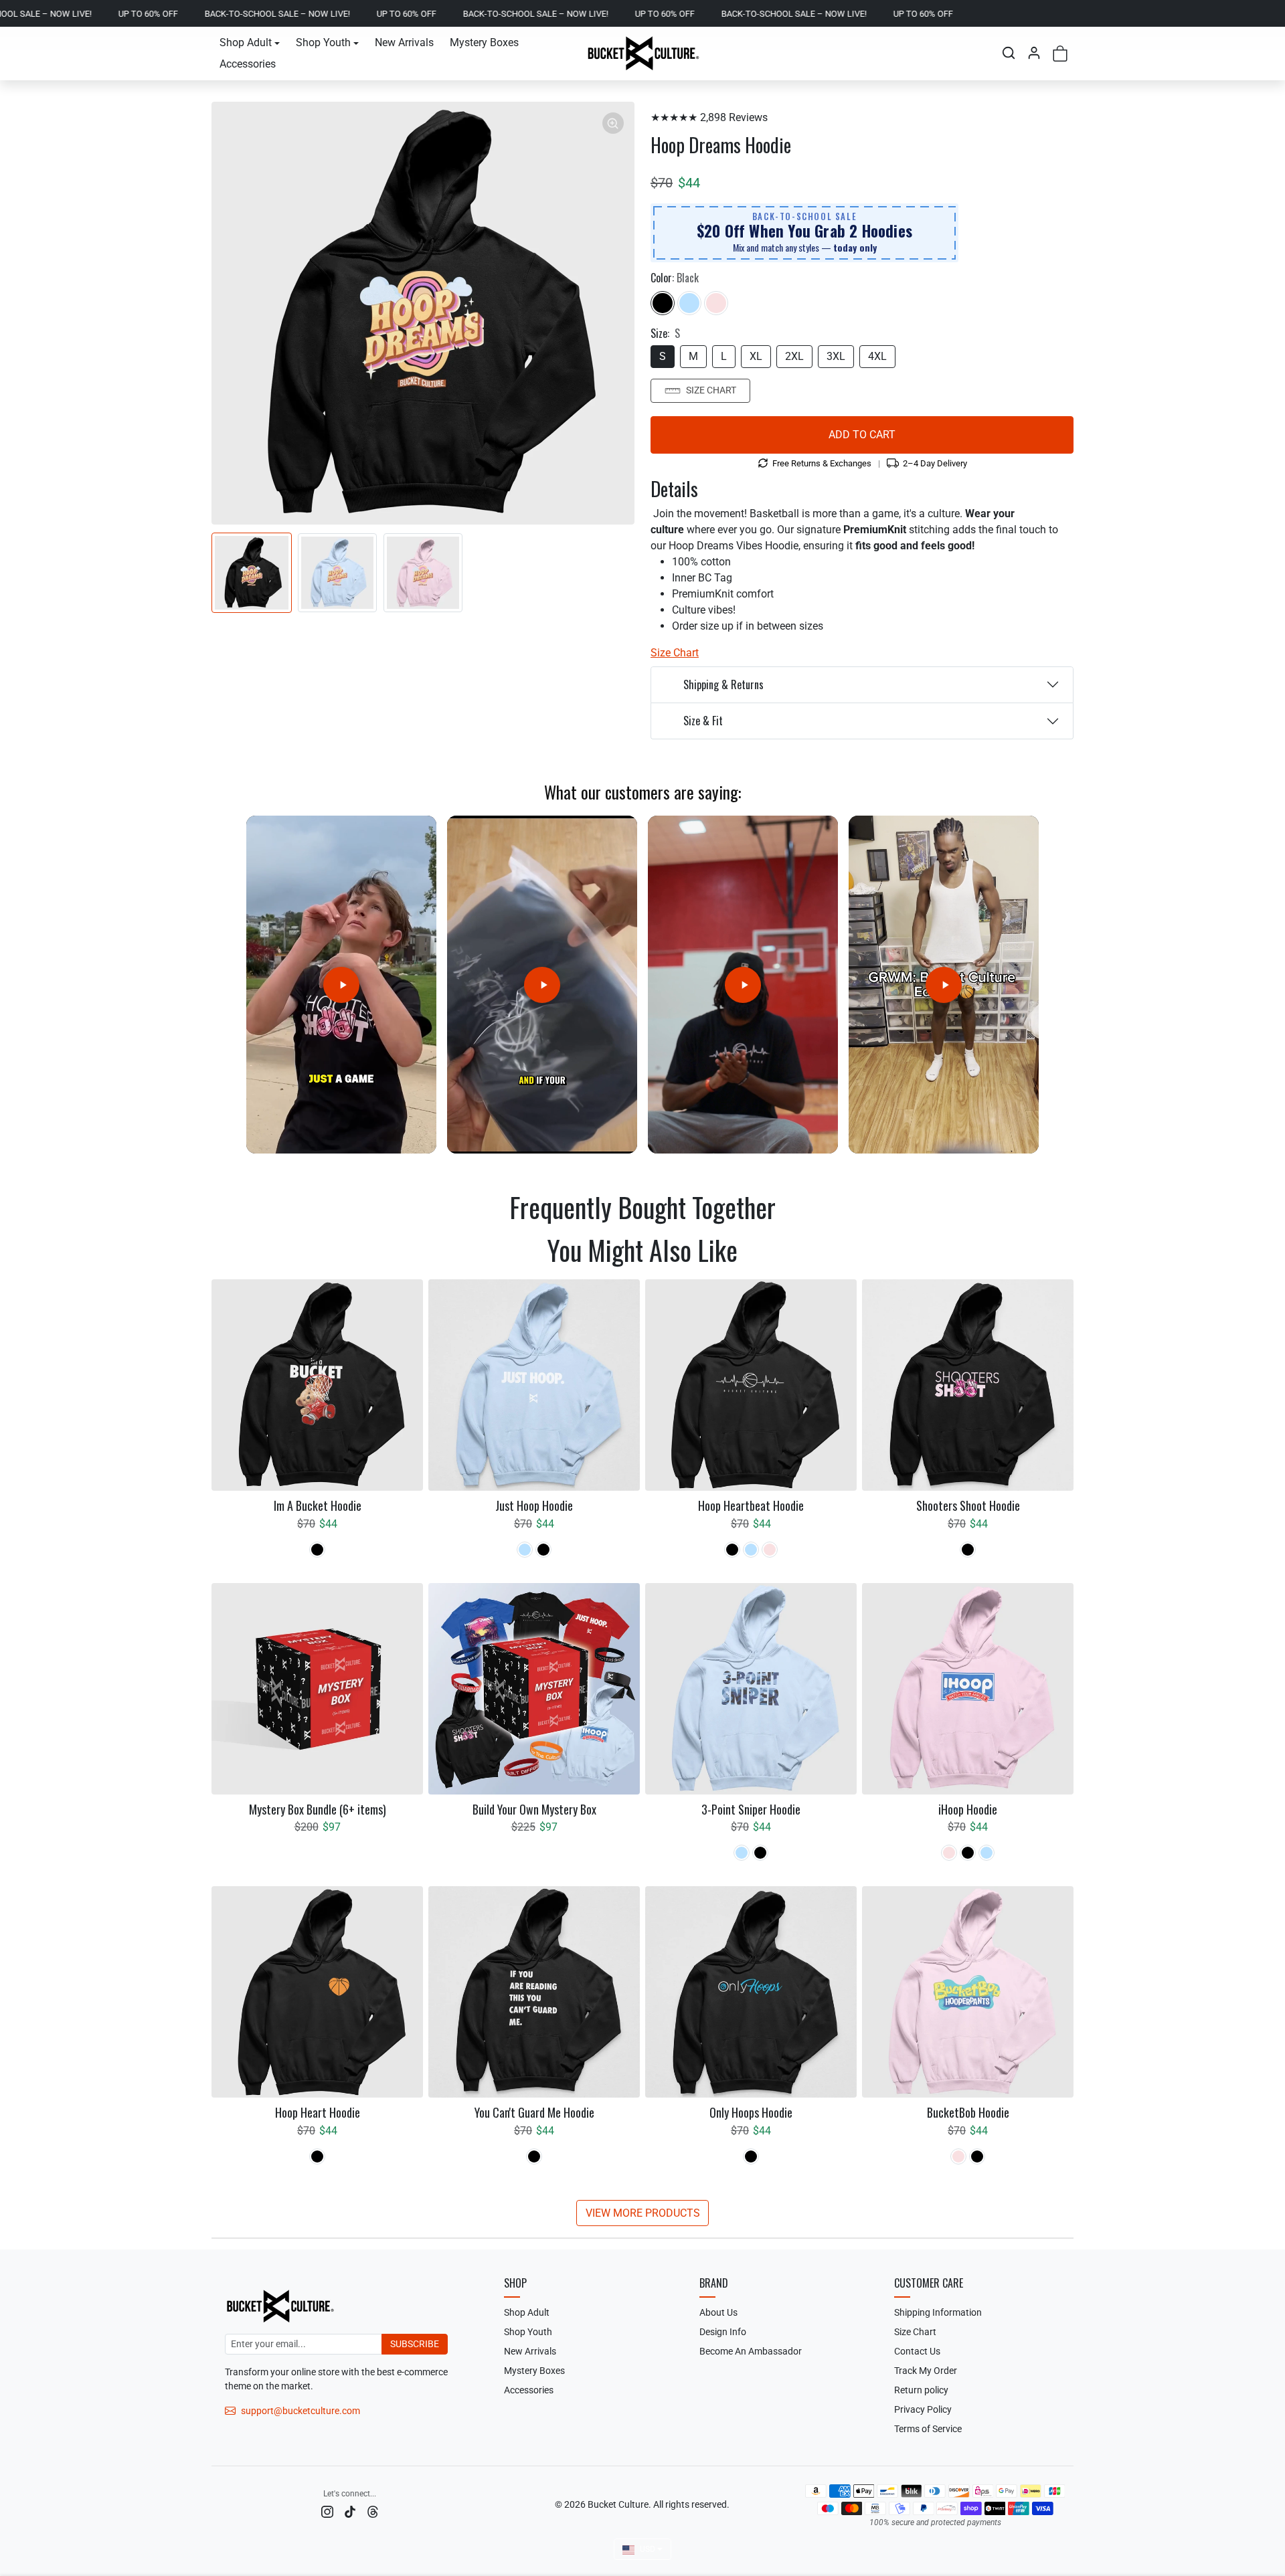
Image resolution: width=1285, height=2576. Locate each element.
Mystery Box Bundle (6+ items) (318, 1810)
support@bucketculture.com (301, 2411)
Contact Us (917, 2351)
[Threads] (373, 2511)
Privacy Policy (923, 2409)
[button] (1009, 53)
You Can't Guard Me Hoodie (534, 2113)
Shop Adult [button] (246, 42)
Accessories (248, 64)
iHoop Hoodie (968, 1810)
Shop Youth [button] (323, 42)
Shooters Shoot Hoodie (968, 1506)
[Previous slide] (218, 1246)
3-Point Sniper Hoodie (751, 1810)
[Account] (1034, 53)
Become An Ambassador (751, 2351)
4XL (877, 356)
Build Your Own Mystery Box (534, 1810)
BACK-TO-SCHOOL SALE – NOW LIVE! (146, 14)
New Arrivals (404, 42)
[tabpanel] (642, 1752)
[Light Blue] (689, 303)
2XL (794, 356)
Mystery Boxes (484, 42)
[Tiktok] (350, 2511)
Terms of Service (928, 2429)
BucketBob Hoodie (968, 2113)
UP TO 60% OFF (275, 14)
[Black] (663, 303)
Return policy (921, 2390)
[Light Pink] (716, 303)
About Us (718, 2312)
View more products (643, 2213)
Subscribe (415, 2344)
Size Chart (711, 390)
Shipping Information (938, 2312)
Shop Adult (527, 2312)
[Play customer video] (341, 985)
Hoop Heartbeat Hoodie (751, 1506)
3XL (836, 356)
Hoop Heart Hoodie (318, 2113)
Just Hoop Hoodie (534, 1506)
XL (756, 356)
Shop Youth (528, 2332)
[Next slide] (1067, 1246)
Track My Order (926, 2371)
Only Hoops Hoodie (751, 2113)
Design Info (723, 2332)
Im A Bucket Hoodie (318, 1506)
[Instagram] (327, 2511)
